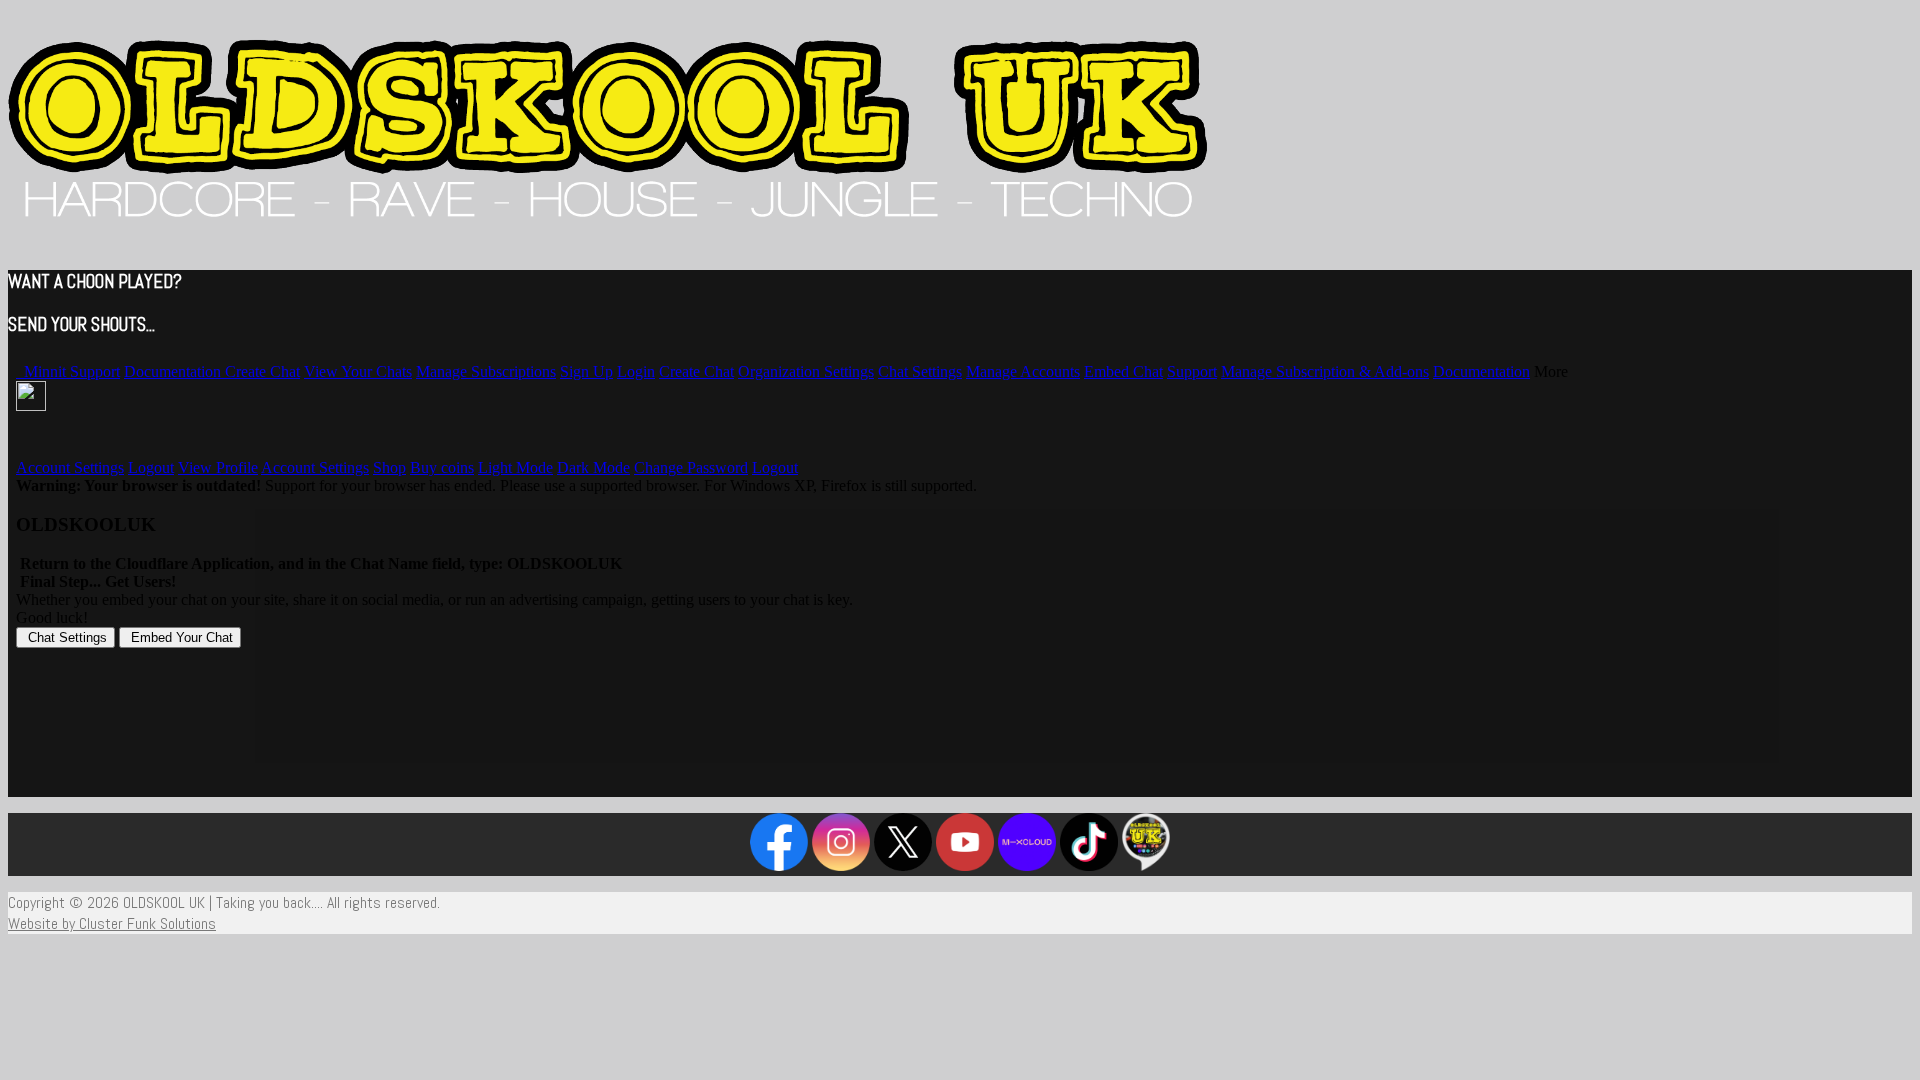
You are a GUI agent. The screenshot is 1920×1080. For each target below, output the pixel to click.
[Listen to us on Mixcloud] (1027, 865)
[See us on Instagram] (841, 865)
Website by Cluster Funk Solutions (112, 923)
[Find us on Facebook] (779, 865)
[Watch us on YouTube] (965, 865)
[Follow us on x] (903, 865)
